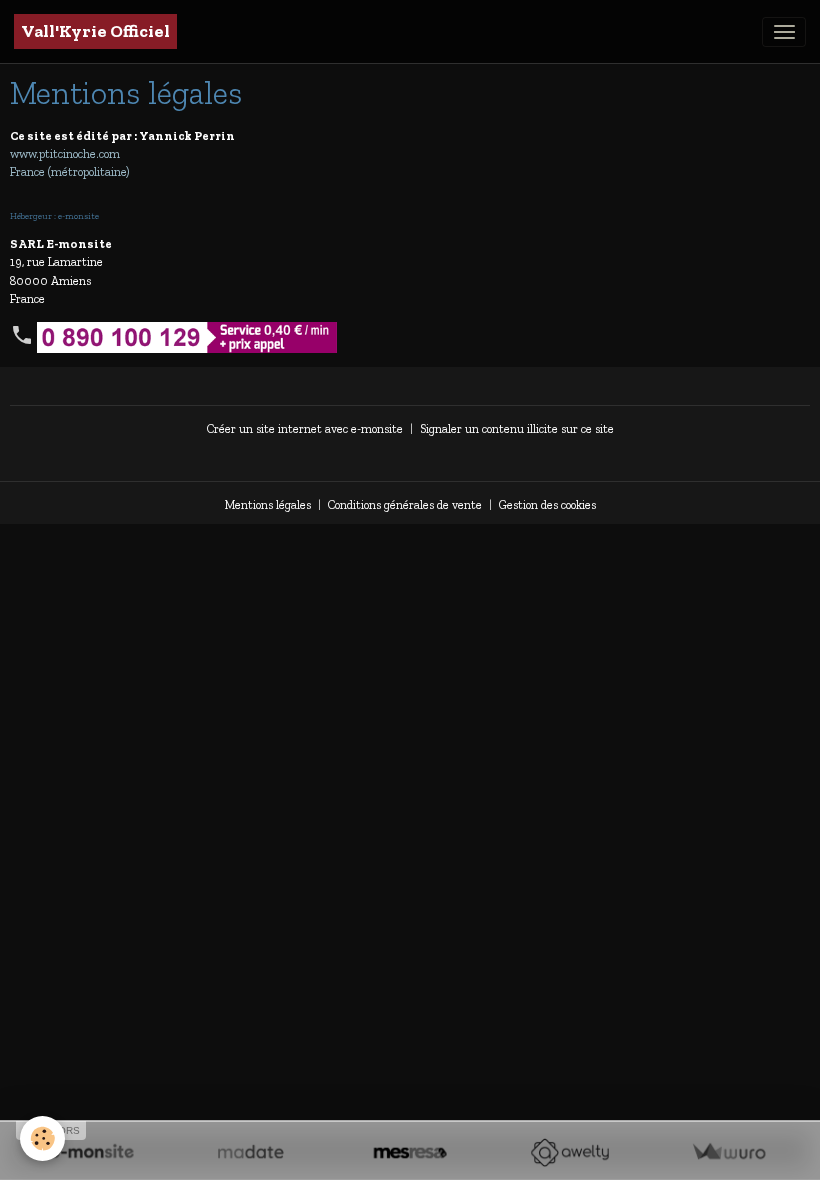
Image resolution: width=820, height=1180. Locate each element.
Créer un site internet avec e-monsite (305, 428)
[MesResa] (409, 1152)
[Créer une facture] (728, 1152)
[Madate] (250, 1152)
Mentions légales (268, 504)
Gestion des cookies (547, 504)
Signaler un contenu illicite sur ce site (517, 428)
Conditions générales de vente (405, 504)
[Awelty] (569, 1152)
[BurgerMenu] (784, 32)
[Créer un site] (91, 1152)
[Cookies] (42, 1138)
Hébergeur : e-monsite (54, 215)
